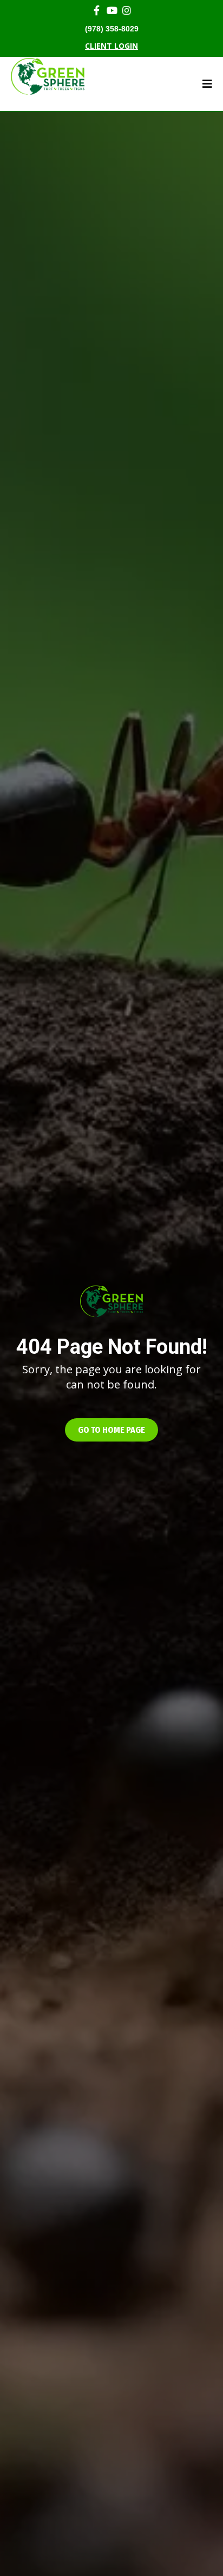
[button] (111, 1430)
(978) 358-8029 (112, 29)
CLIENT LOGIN (111, 46)
